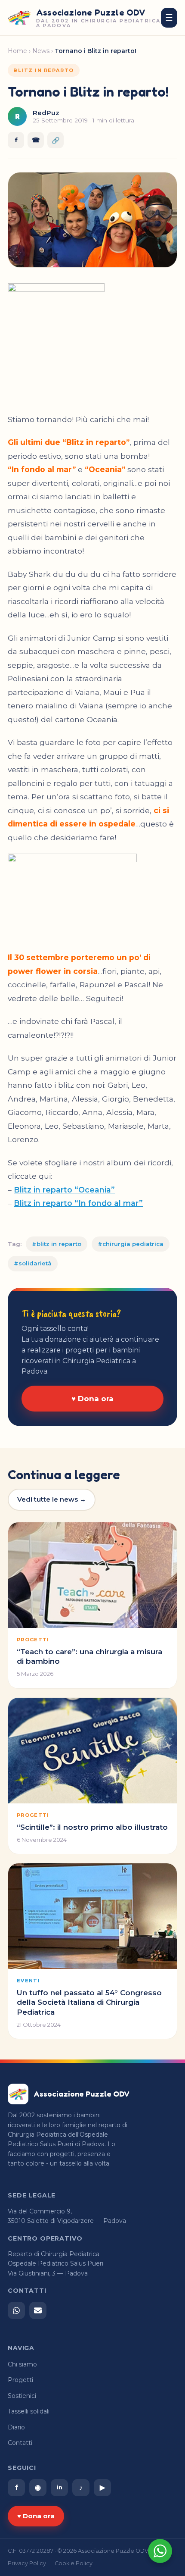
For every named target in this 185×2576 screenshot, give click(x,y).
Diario (16, 2427)
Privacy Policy (27, 2563)
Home (17, 51)
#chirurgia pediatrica (131, 1244)
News (41, 51)
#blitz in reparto (57, 1244)
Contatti (20, 2443)
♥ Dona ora (92, 1399)
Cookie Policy (74, 2563)
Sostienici (22, 2396)
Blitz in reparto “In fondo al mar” (78, 1203)
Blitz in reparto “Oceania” (64, 1190)
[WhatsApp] (16, 2310)
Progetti (20, 2380)
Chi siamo (22, 2364)
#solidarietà (33, 1263)
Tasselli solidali (29, 2411)
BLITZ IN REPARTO (44, 70)
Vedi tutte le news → (52, 1499)
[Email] (38, 2310)
